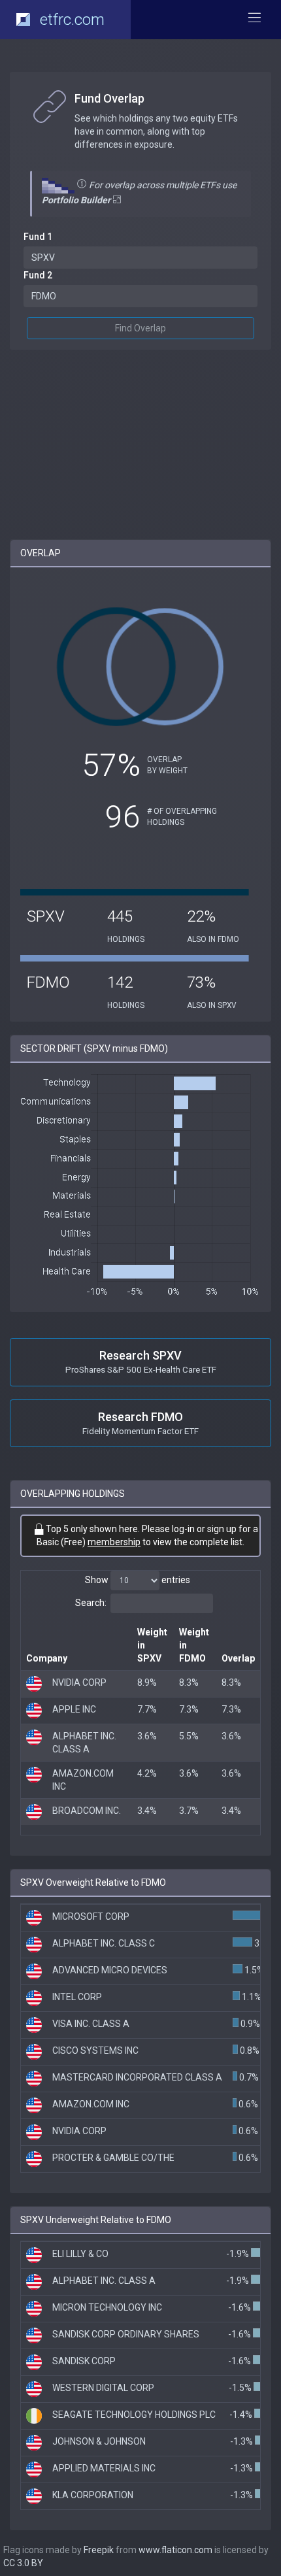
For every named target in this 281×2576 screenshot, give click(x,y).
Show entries (138, 1580)
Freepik (99, 2550)
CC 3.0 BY (23, 2563)
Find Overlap (140, 328)
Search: (91, 1603)
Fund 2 (38, 275)
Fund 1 (38, 237)
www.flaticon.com (175, 2550)
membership (114, 1542)
